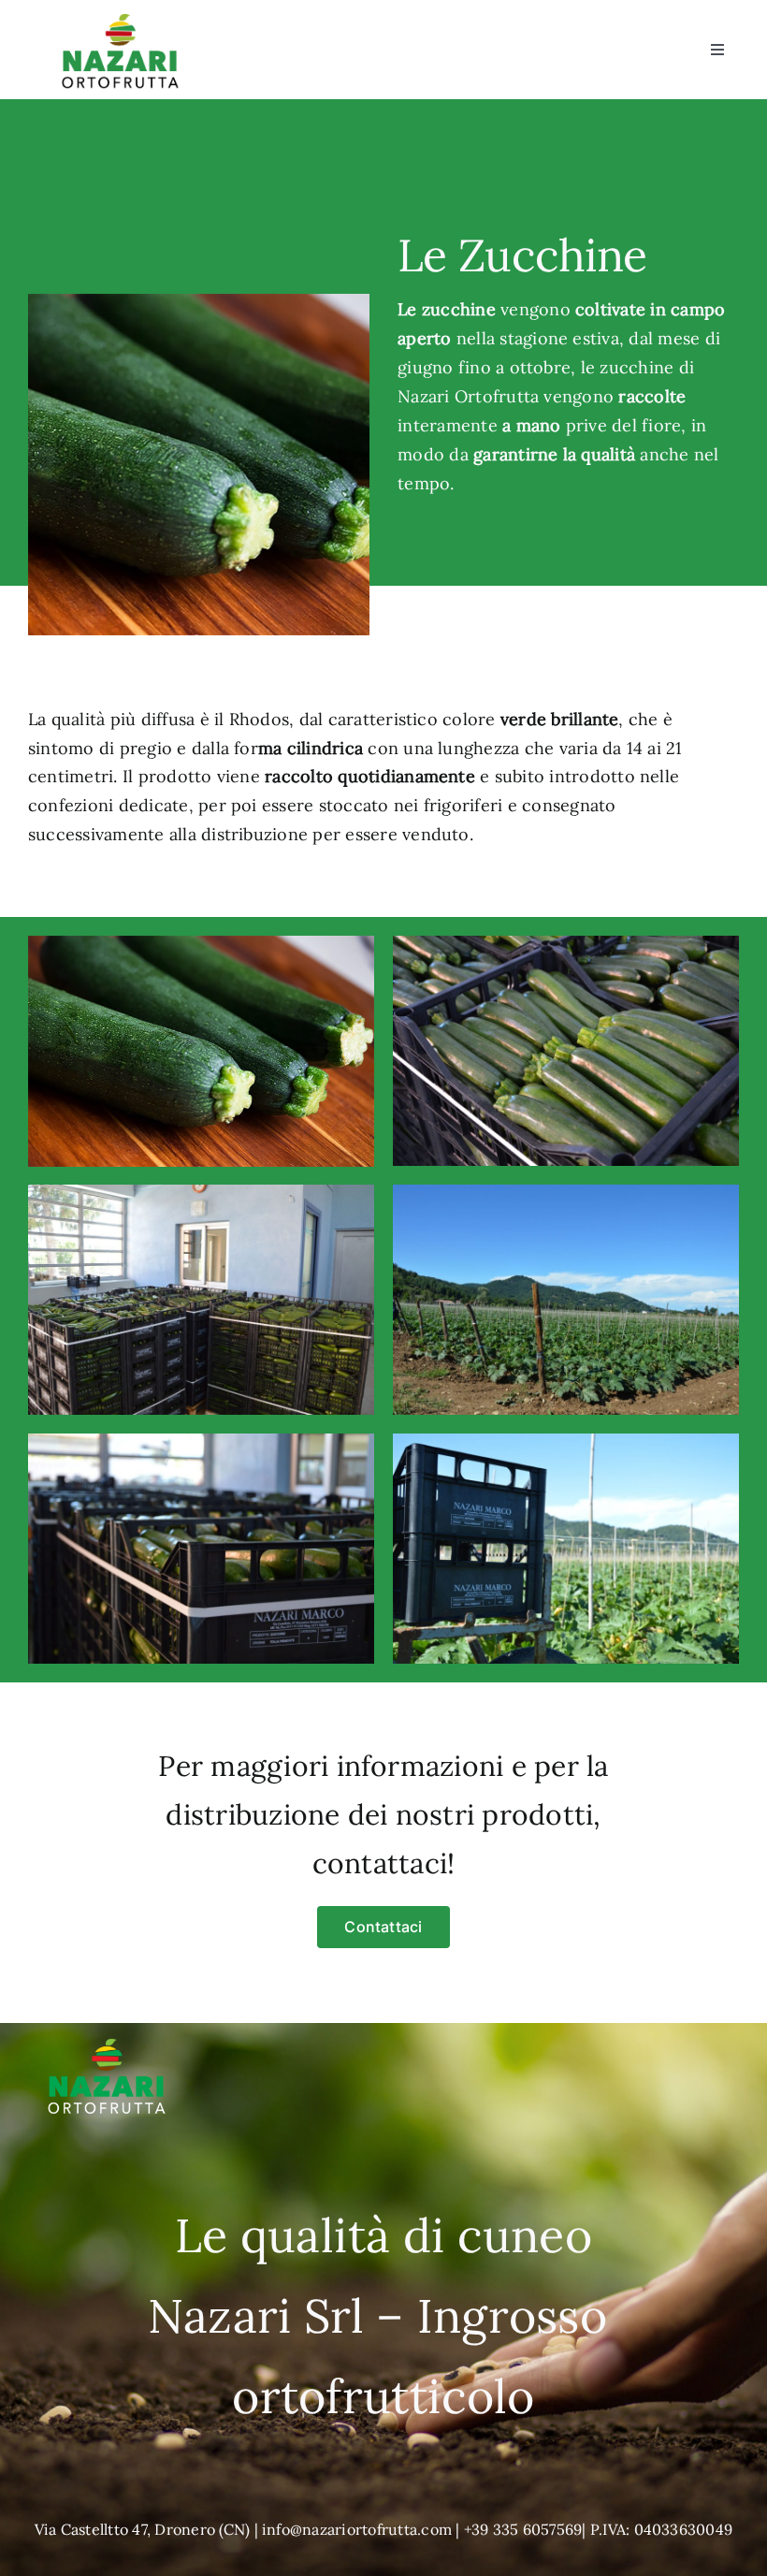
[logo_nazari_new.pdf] (106, 2030)
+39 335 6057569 (523, 2529)
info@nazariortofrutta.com (357, 2529)
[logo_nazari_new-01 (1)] (120, 17)
